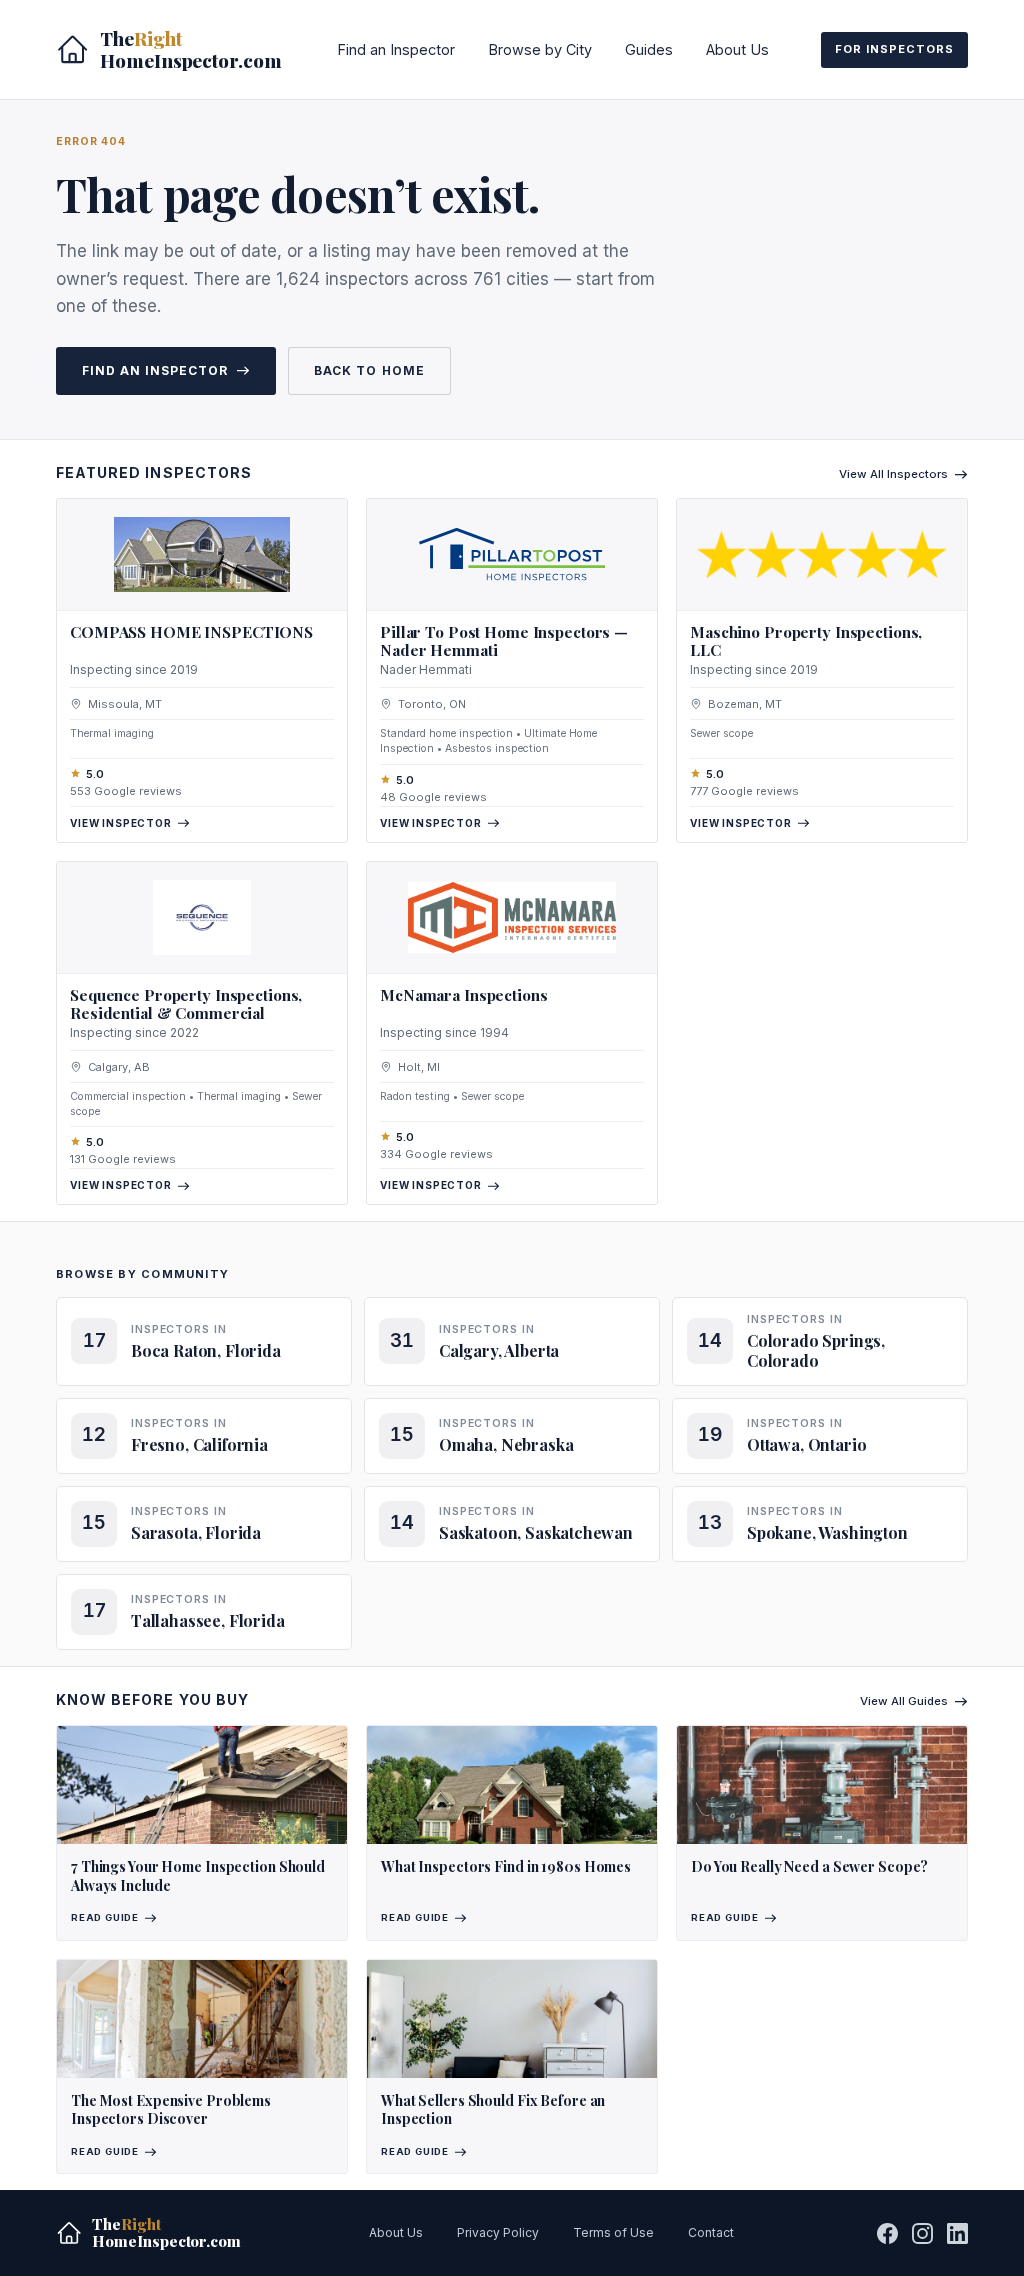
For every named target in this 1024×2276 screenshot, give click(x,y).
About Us (737, 49)
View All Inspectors (893, 474)
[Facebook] (887, 2233)
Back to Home (369, 370)
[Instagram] (922, 2233)
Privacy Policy (498, 2232)
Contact (711, 2232)
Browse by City (540, 49)
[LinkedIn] (957, 2233)
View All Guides (904, 1701)
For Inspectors (894, 49)
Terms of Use (613, 2232)
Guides (649, 49)
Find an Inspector (396, 49)
